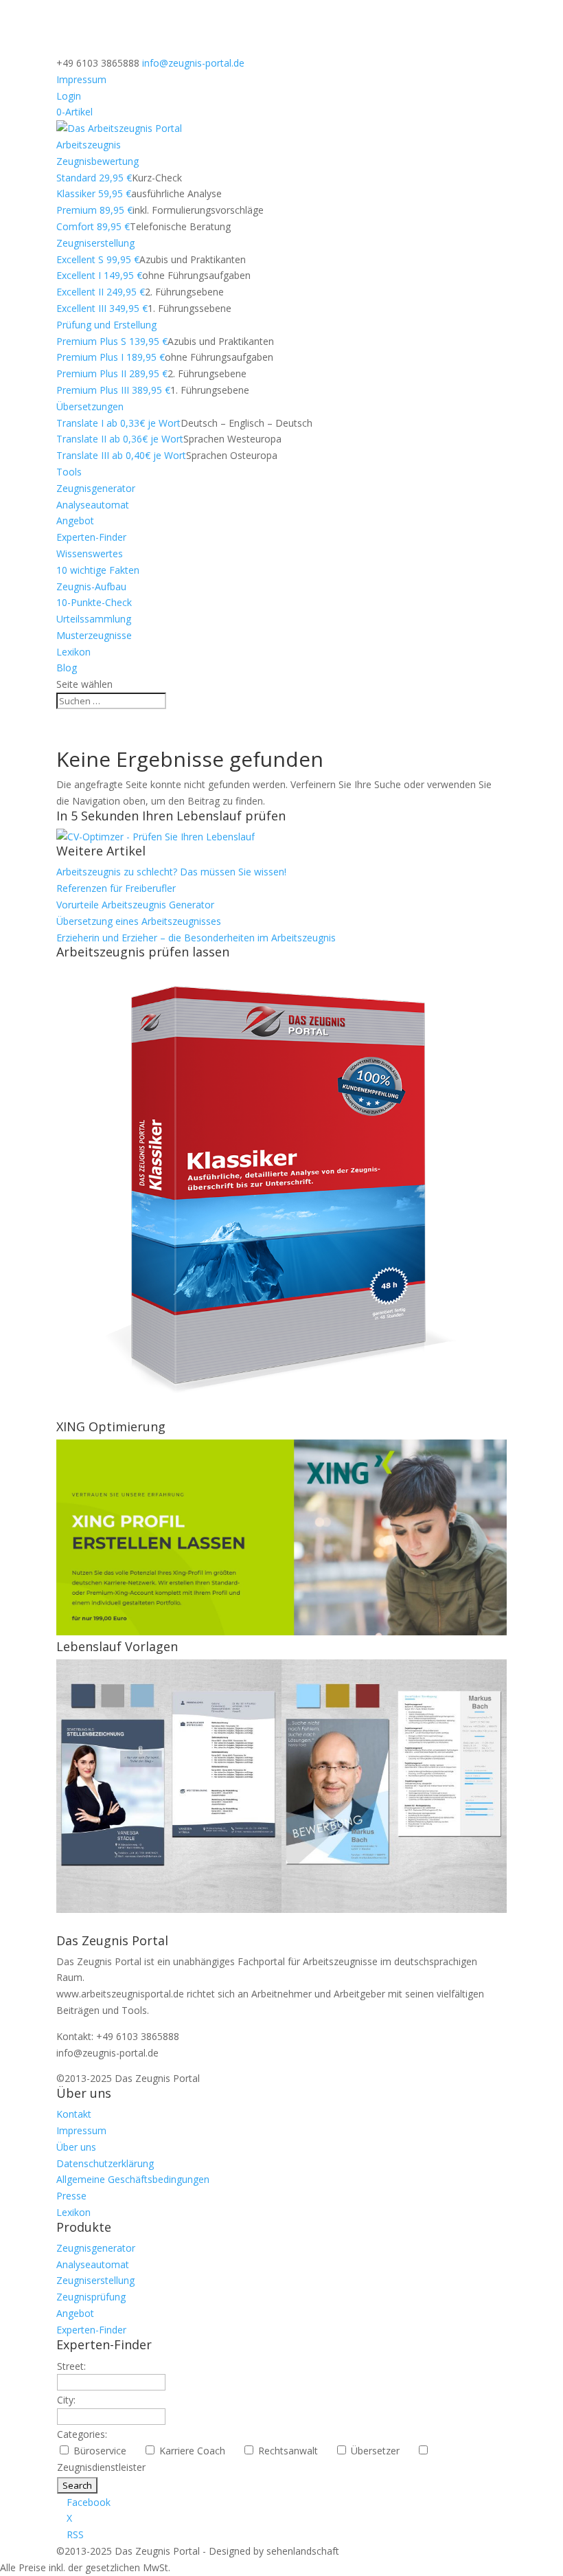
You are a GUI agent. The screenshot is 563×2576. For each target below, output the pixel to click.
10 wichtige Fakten (98, 570)
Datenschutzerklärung (105, 2163)
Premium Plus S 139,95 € (112, 341)
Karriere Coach (198, 2451)
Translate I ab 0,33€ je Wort (118, 423)
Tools (69, 472)
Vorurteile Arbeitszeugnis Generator (135, 905)
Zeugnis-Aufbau (91, 586)
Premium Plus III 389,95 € (113, 390)
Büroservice (105, 2451)
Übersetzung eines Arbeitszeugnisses (139, 921)
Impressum (81, 79)
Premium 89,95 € (94, 210)
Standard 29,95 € (94, 178)
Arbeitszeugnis (89, 145)
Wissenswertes (90, 553)
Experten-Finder (91, 537)
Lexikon (73, 652)
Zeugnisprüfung (91, 2297)
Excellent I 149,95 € (99, 275)
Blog (67, 668)
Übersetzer (381, 2451)
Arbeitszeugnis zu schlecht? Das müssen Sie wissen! (171, 872)
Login (69, 96)
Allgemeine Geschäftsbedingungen (133, 2179)
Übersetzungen (90, 406)
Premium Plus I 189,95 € (111, 357)
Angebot (75, 520)
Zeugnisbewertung (97, 161)
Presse (71, 2196)
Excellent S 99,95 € (98, 259)
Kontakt (74, 2114)
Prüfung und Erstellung (106, 325)
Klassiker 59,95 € (94, 193)
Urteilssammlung (94, 619)
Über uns (76, 2147)
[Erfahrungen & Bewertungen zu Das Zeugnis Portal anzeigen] (444, 2567)
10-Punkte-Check (94, 602)
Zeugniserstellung (95, 243)
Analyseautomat (93, 505)
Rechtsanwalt (294, 2451)
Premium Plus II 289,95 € (112, 373)
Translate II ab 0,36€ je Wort (120, 439)
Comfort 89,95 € (93, 226)
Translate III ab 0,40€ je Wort (121, 455)
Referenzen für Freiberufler (116, 888)
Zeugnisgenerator (96, 488)
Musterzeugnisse (94, 635)
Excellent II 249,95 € (101, 292)
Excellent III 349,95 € (102, 308)
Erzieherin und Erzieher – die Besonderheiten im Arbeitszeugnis (196, 938)
